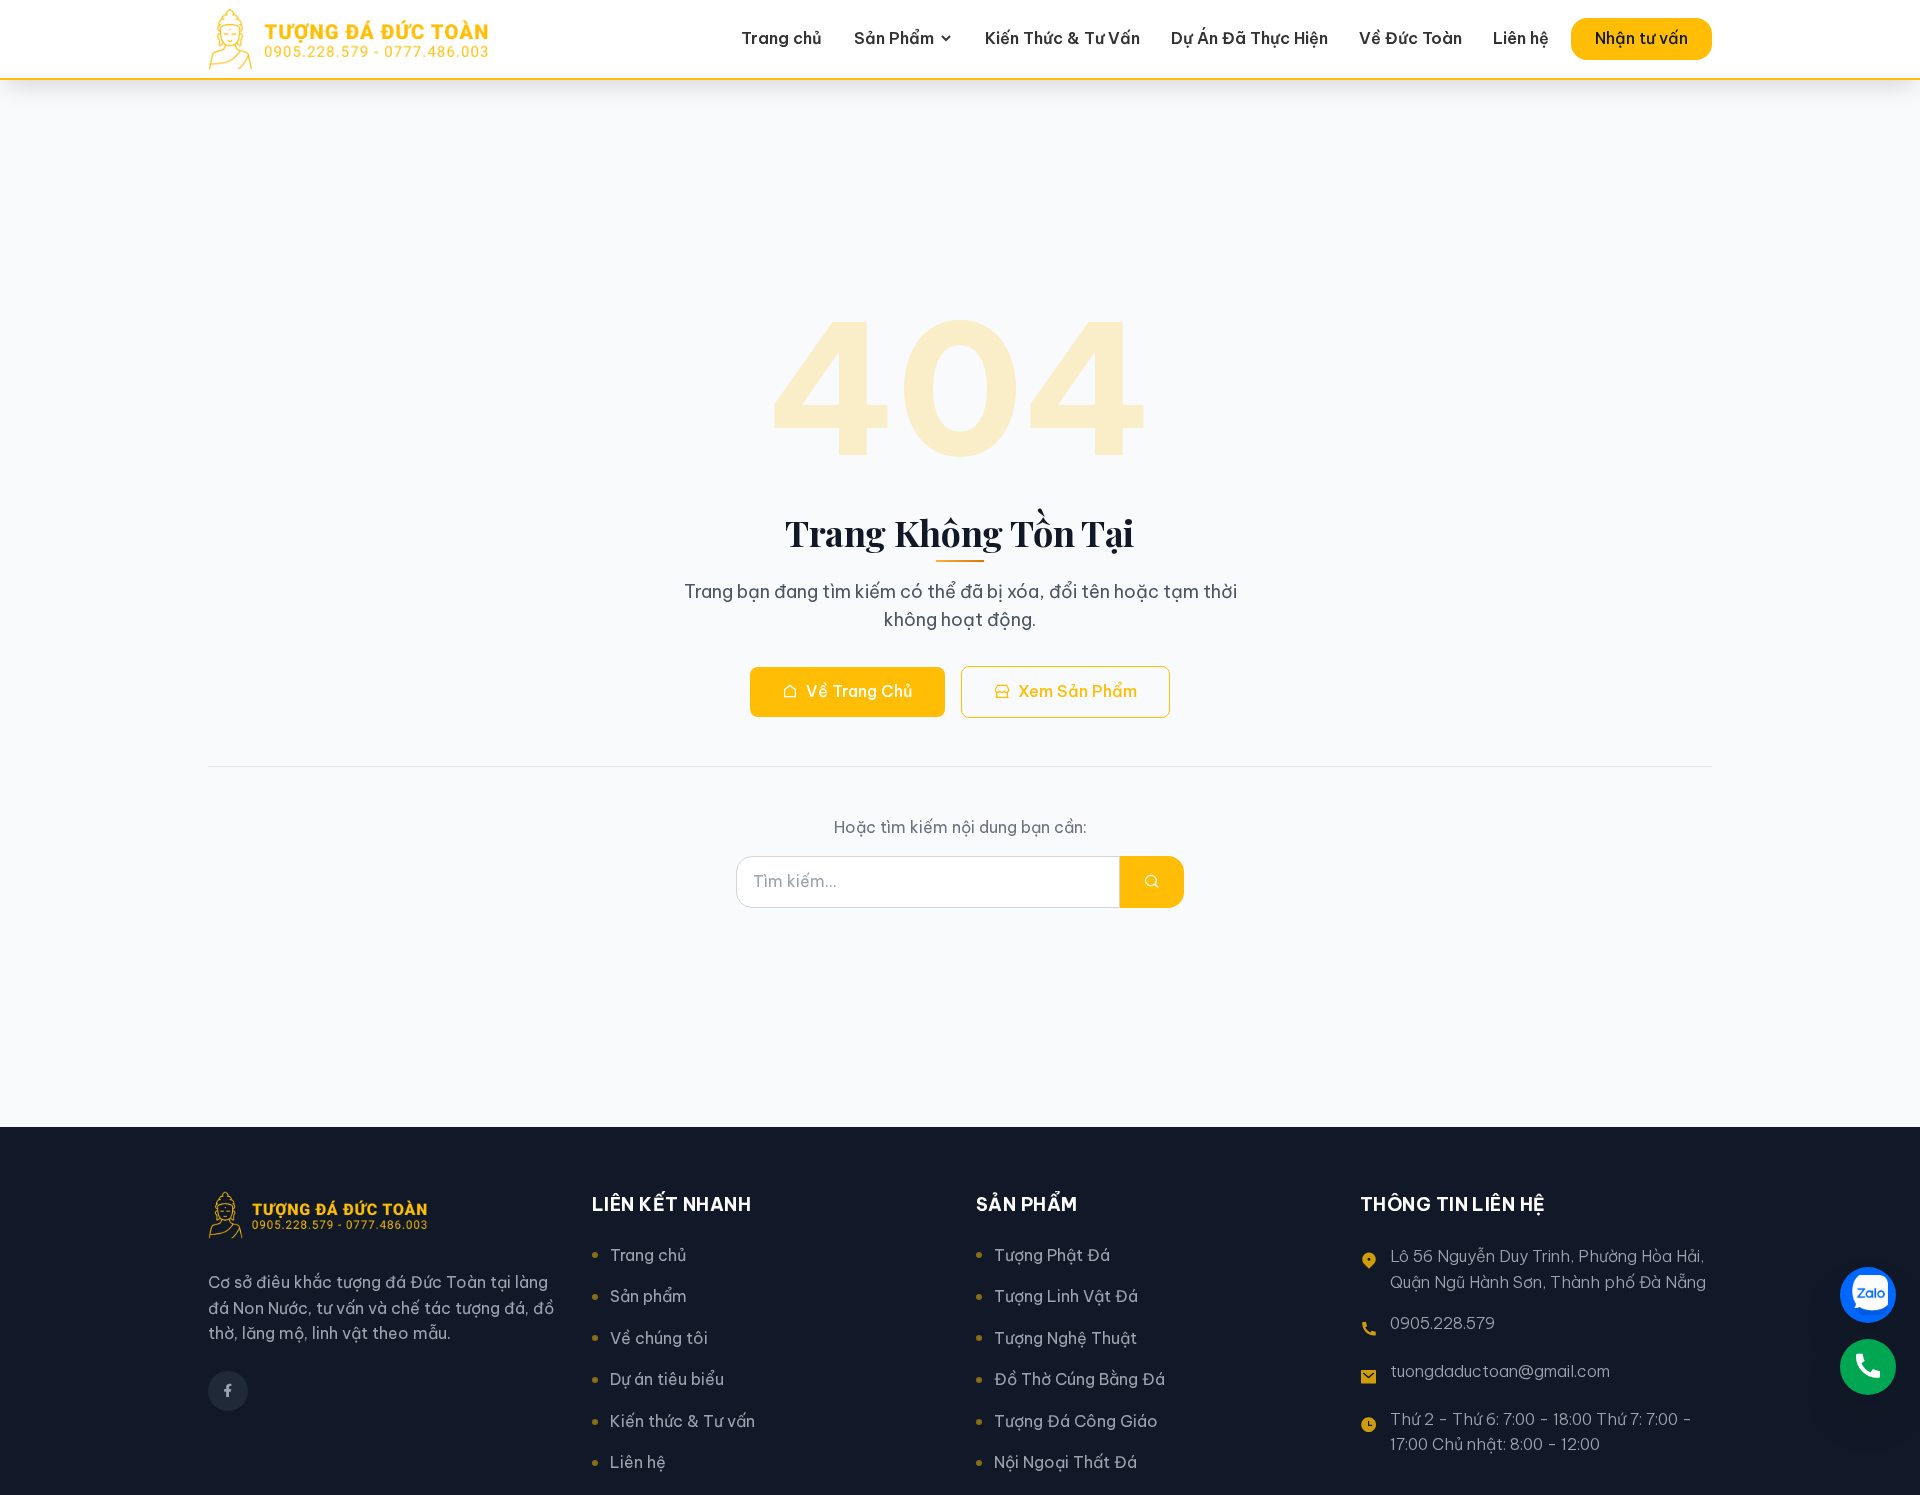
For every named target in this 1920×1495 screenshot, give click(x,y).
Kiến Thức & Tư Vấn (1062, 38)
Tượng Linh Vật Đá (1066, 1296)
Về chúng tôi (659, 1338)
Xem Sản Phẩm (1077, 691)
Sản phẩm (648, 1296)
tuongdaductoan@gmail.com (1500, 1371)
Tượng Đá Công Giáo (1076, 1421)
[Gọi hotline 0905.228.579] (1868, 1367)
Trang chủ (781, 38)
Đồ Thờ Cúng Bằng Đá (1079, 1379)
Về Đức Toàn (1410, 38)
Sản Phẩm (894, 38)
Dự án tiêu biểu (667, 1379)
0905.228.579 (1442, 1323)
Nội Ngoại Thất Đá (1065, 1462)
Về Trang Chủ (859, 691)
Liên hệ (1521, 38)
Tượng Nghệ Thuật (1065, 1338)
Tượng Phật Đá (1052, 1255)
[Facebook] (228, 1391)
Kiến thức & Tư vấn (682, 1421)
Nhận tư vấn (1641, 38)
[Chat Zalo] (1868, 1295)
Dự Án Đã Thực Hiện (1249, 38)
